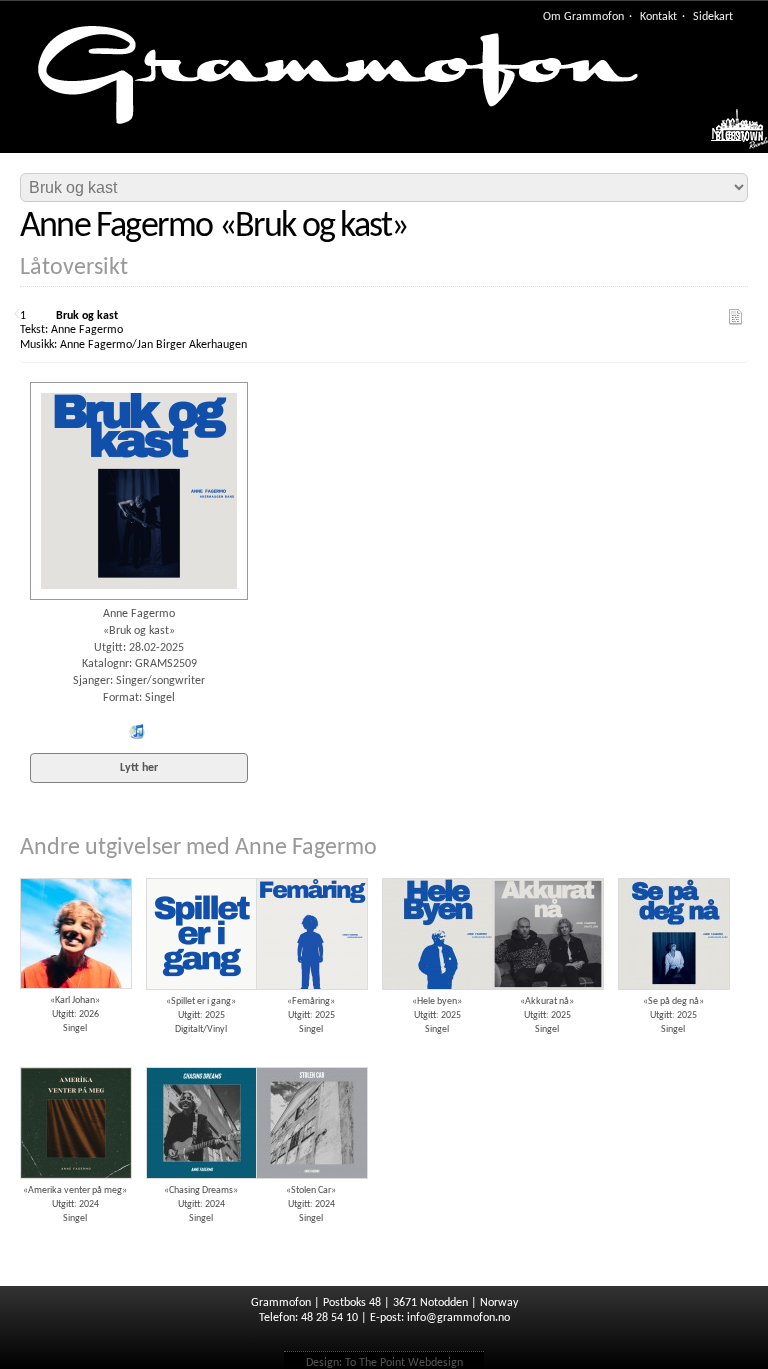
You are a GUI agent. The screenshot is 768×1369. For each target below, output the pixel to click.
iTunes (136, 732)
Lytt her (139, 768)
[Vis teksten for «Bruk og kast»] (736, 317)
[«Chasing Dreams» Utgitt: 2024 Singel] (201, 1060)
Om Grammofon (583, 17)
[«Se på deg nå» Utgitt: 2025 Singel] (673, 871)
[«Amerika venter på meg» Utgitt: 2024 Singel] (75, 1060)
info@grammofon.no (458, 1318)
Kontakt (658, 17)
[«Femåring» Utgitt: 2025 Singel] (311, 871)
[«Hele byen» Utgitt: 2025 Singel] (437, 871)
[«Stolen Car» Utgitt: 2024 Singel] (311, 1060)
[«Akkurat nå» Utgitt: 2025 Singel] (547, 871)
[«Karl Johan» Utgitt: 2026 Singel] (75, 871)
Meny (729, 135)
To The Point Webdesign (404, 1363)
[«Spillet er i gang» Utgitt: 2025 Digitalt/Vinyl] (201, 871)
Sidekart (713, 17)
